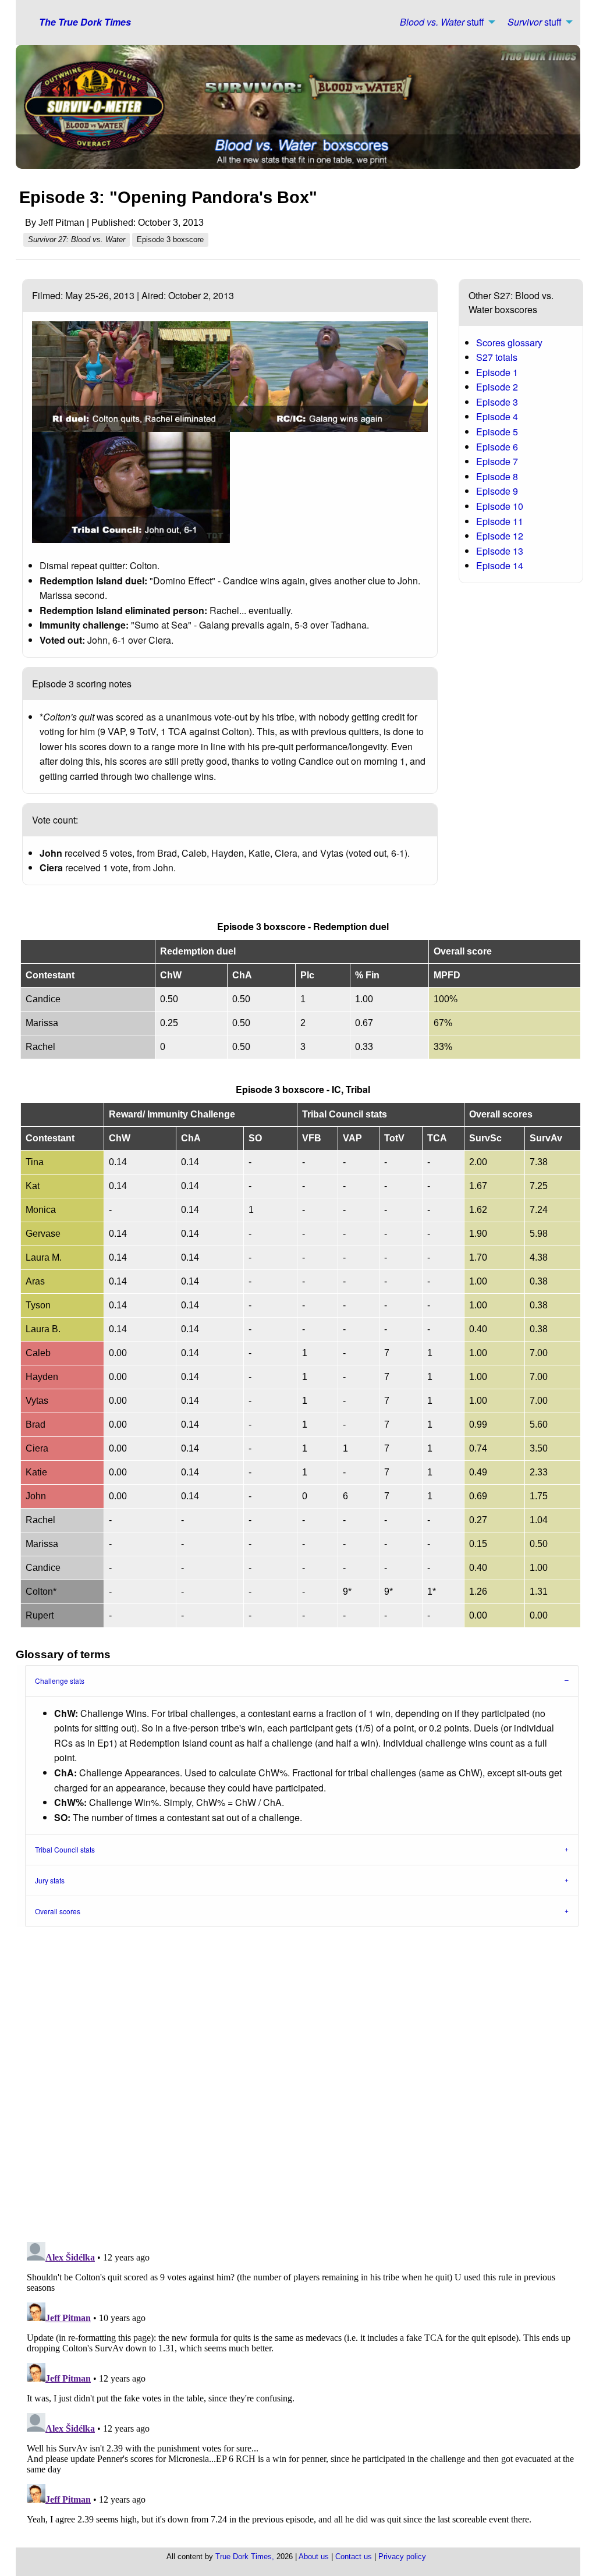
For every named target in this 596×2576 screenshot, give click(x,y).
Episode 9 (497, 491)
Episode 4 (497, 416)
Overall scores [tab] (58, 1911)
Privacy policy (402, 2557)
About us (314, 2557)
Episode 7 (497, 461)
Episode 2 (497, 387)
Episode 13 (500, 551)
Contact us (354, 2557)
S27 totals (497, 357)
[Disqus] (303, 2081)
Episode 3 (497, 402)
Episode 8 (497, 476)
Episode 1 (497, 372)
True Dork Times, (245, 2557)
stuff (442, 22)
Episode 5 (497, 432)
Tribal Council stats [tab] (65, 1849)
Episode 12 (500, 536)
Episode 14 (500, 565)
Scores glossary (509, 343)
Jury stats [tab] (50, 1880)
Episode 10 (500, 506)
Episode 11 (500, 521)
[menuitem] (444, 22)
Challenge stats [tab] (60, 1681)
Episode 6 (497, 447)
